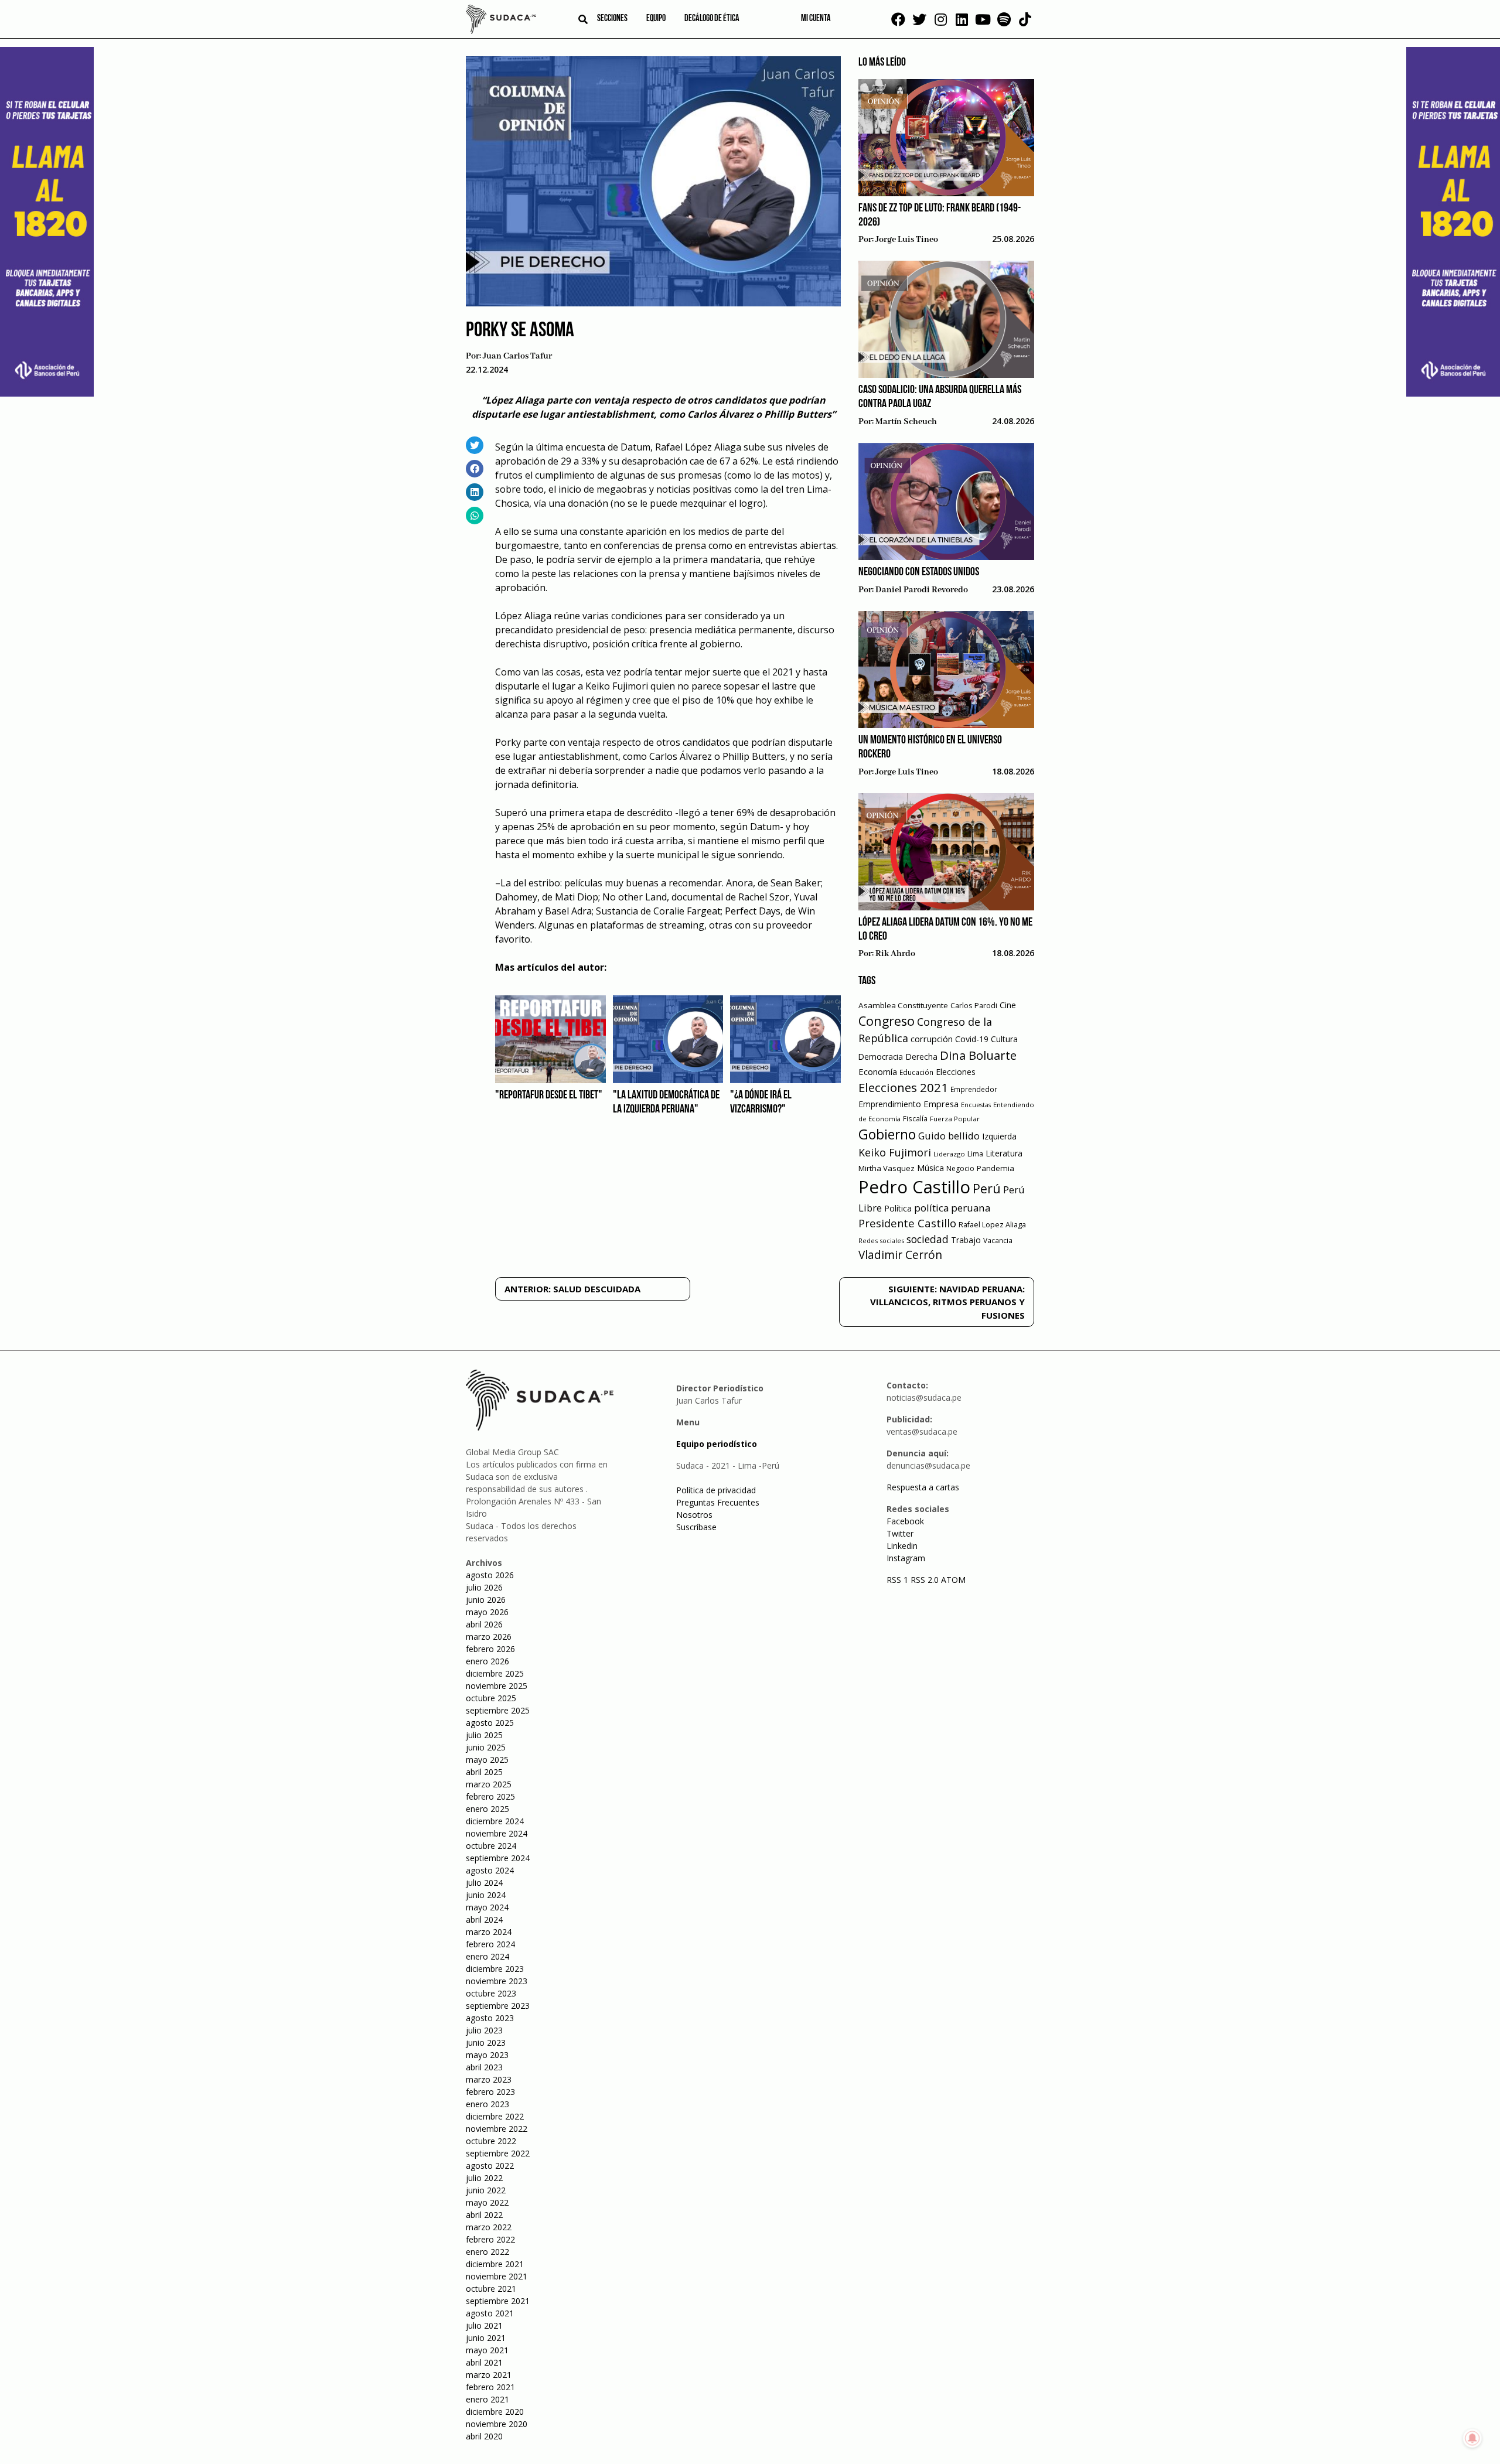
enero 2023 (487, 2104)
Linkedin (902, 1546)
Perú (987, 1188)
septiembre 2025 (498, 1710)
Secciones (612, 19)
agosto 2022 (490, 2166)
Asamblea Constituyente (903, 1005)
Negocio (960, 1168)
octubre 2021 (491, 2289)
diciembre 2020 (495, 2412)
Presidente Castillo (907, 1223)
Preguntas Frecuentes (718, 1502)
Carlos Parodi (974, 1006)
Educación (916, 1072)
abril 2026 (484, 1624)
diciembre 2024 (495, 1821)
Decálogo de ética (712, 19)
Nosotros (694, 1515)
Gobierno (887, 1134)
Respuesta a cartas (923, 1487)
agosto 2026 (490, 1575)
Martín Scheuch (906, 422)
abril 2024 (484, 1919)
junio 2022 (486, 2190)
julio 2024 (484, 1883)
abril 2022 (484, 2215)
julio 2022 (484, 2178)
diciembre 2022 (495, 2116)
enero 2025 (487, 1809)
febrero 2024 (490, 1944)
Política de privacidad (716, 1490)
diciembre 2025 (495, 1673)
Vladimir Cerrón (900, 1255)
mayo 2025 (487, 1760)
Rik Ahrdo (895, 954)
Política (898, 1208)
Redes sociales (881, 1240)
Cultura (1004, 1039)
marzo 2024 (489, 1932)
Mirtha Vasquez (887, 1168)
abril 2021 (484, 2362)
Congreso (887, 1021)
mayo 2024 (487, 1907)
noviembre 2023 (497, 1981)
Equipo (656, 19)
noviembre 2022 (497, 2129)
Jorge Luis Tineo (907, 240)
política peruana (952, 1208)
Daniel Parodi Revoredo (922, 590)
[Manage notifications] (1472, 2438)
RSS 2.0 (925, 1580)
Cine (1008, 1005)
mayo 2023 (487, 2055)
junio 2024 (486, 1895)
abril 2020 (484, 2436)
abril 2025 (484, 1772)
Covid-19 (972, 1039)
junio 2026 (486, 1600)
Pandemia (996, 1168)
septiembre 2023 (498, 2006)
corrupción (932, 1039)
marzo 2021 (489, 2375)
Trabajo (966, 1240)
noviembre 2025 (497, 1686)
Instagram (906, 1558)
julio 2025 (484, 1735)
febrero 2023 (490, 2092)
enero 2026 (487, 1661)
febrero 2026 (490, 1649)
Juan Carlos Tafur (517, 356)
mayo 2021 (487, 2350)
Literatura (1004, 1153)
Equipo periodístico (717, 1444)
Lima (975, 1154)
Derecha (921, 1057)
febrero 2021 (490, 2387)
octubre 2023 (491, 1993)
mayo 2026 (487, 1612)
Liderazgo (949, 1154)
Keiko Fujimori (895, 1152)
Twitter (900, 1533)
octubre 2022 (491, 2141)
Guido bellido (949, 1136)
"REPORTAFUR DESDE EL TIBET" (549, 1096)
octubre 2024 (491, 1846)
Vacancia (998, 1240)
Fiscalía (915, 1119)
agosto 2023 (490, 2018)
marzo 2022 (489, 2227)
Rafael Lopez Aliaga (992, 1225)
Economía (878, 1071)
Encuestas (976, 1105)
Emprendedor (974, 1089)
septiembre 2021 (498, 2301)
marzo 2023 (489, 2079)
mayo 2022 (487, 2202)
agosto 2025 (490, 1723)
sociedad (928, 1239)
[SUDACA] (501, 21)
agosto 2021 (490, 2313)
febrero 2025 (490, 1796)
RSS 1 (899, 1580)
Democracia (881, 1057)
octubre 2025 (491, 1698)
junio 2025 (486, 1747)
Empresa (941, 1104)
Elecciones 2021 (903, 1087)
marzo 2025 (489, 1784)
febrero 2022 (490, 2239)
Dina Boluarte (978, 1055)
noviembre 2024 (497, 1833)
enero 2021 (487, 2399)
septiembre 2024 (498, 1858)
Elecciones (956, 1072)
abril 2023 (484, 2067)
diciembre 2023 (495, 1969)
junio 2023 (486, 2042)
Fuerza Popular (955, 1119)
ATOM (953, 1580)
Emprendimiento (890, 1104)
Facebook (905, 1521)
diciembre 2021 (495, 2264)
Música (930, 1168)
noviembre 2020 (497, 2424)
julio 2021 (484, 2325)
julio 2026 (484, 1587)
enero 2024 (487, 1956)
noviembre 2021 (497, 2276)
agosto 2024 (490, 1870)
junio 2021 (486, 2338)
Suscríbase (696, 1527)
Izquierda (999, 1136)
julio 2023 (484, 2030)
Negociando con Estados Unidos (919, 572)
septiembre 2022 (498, 2153)
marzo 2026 (489, 1637)
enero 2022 (487, 2252)
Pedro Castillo (914, 1187)
